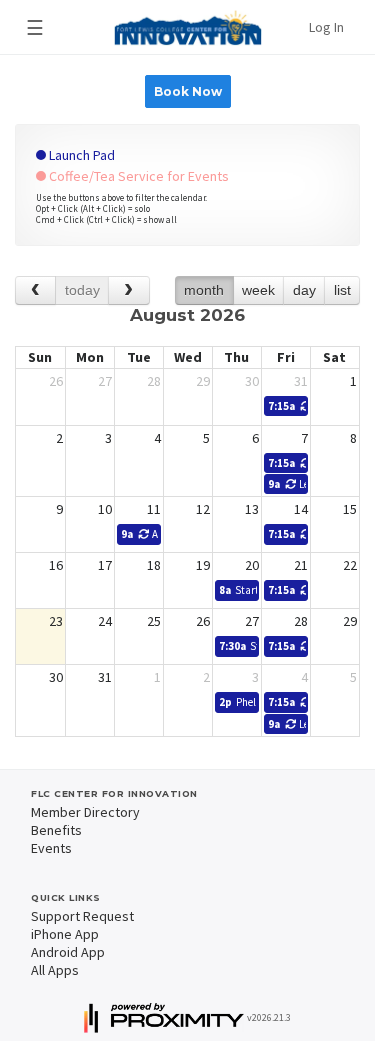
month (204, 290)
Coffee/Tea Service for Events (137, 176)
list (342, 290)
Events (51, 848)
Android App (68, 952)
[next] (128, 290)
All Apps (55, 970)
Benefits (56, 830)
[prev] (35, 290)
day (304, 290)
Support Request (82, 916)
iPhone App (65, 934)
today (82, 290)
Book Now (188, 91)
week (258, 290)
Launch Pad (80, 155)
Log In (326, 27)
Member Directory (85, 812)
